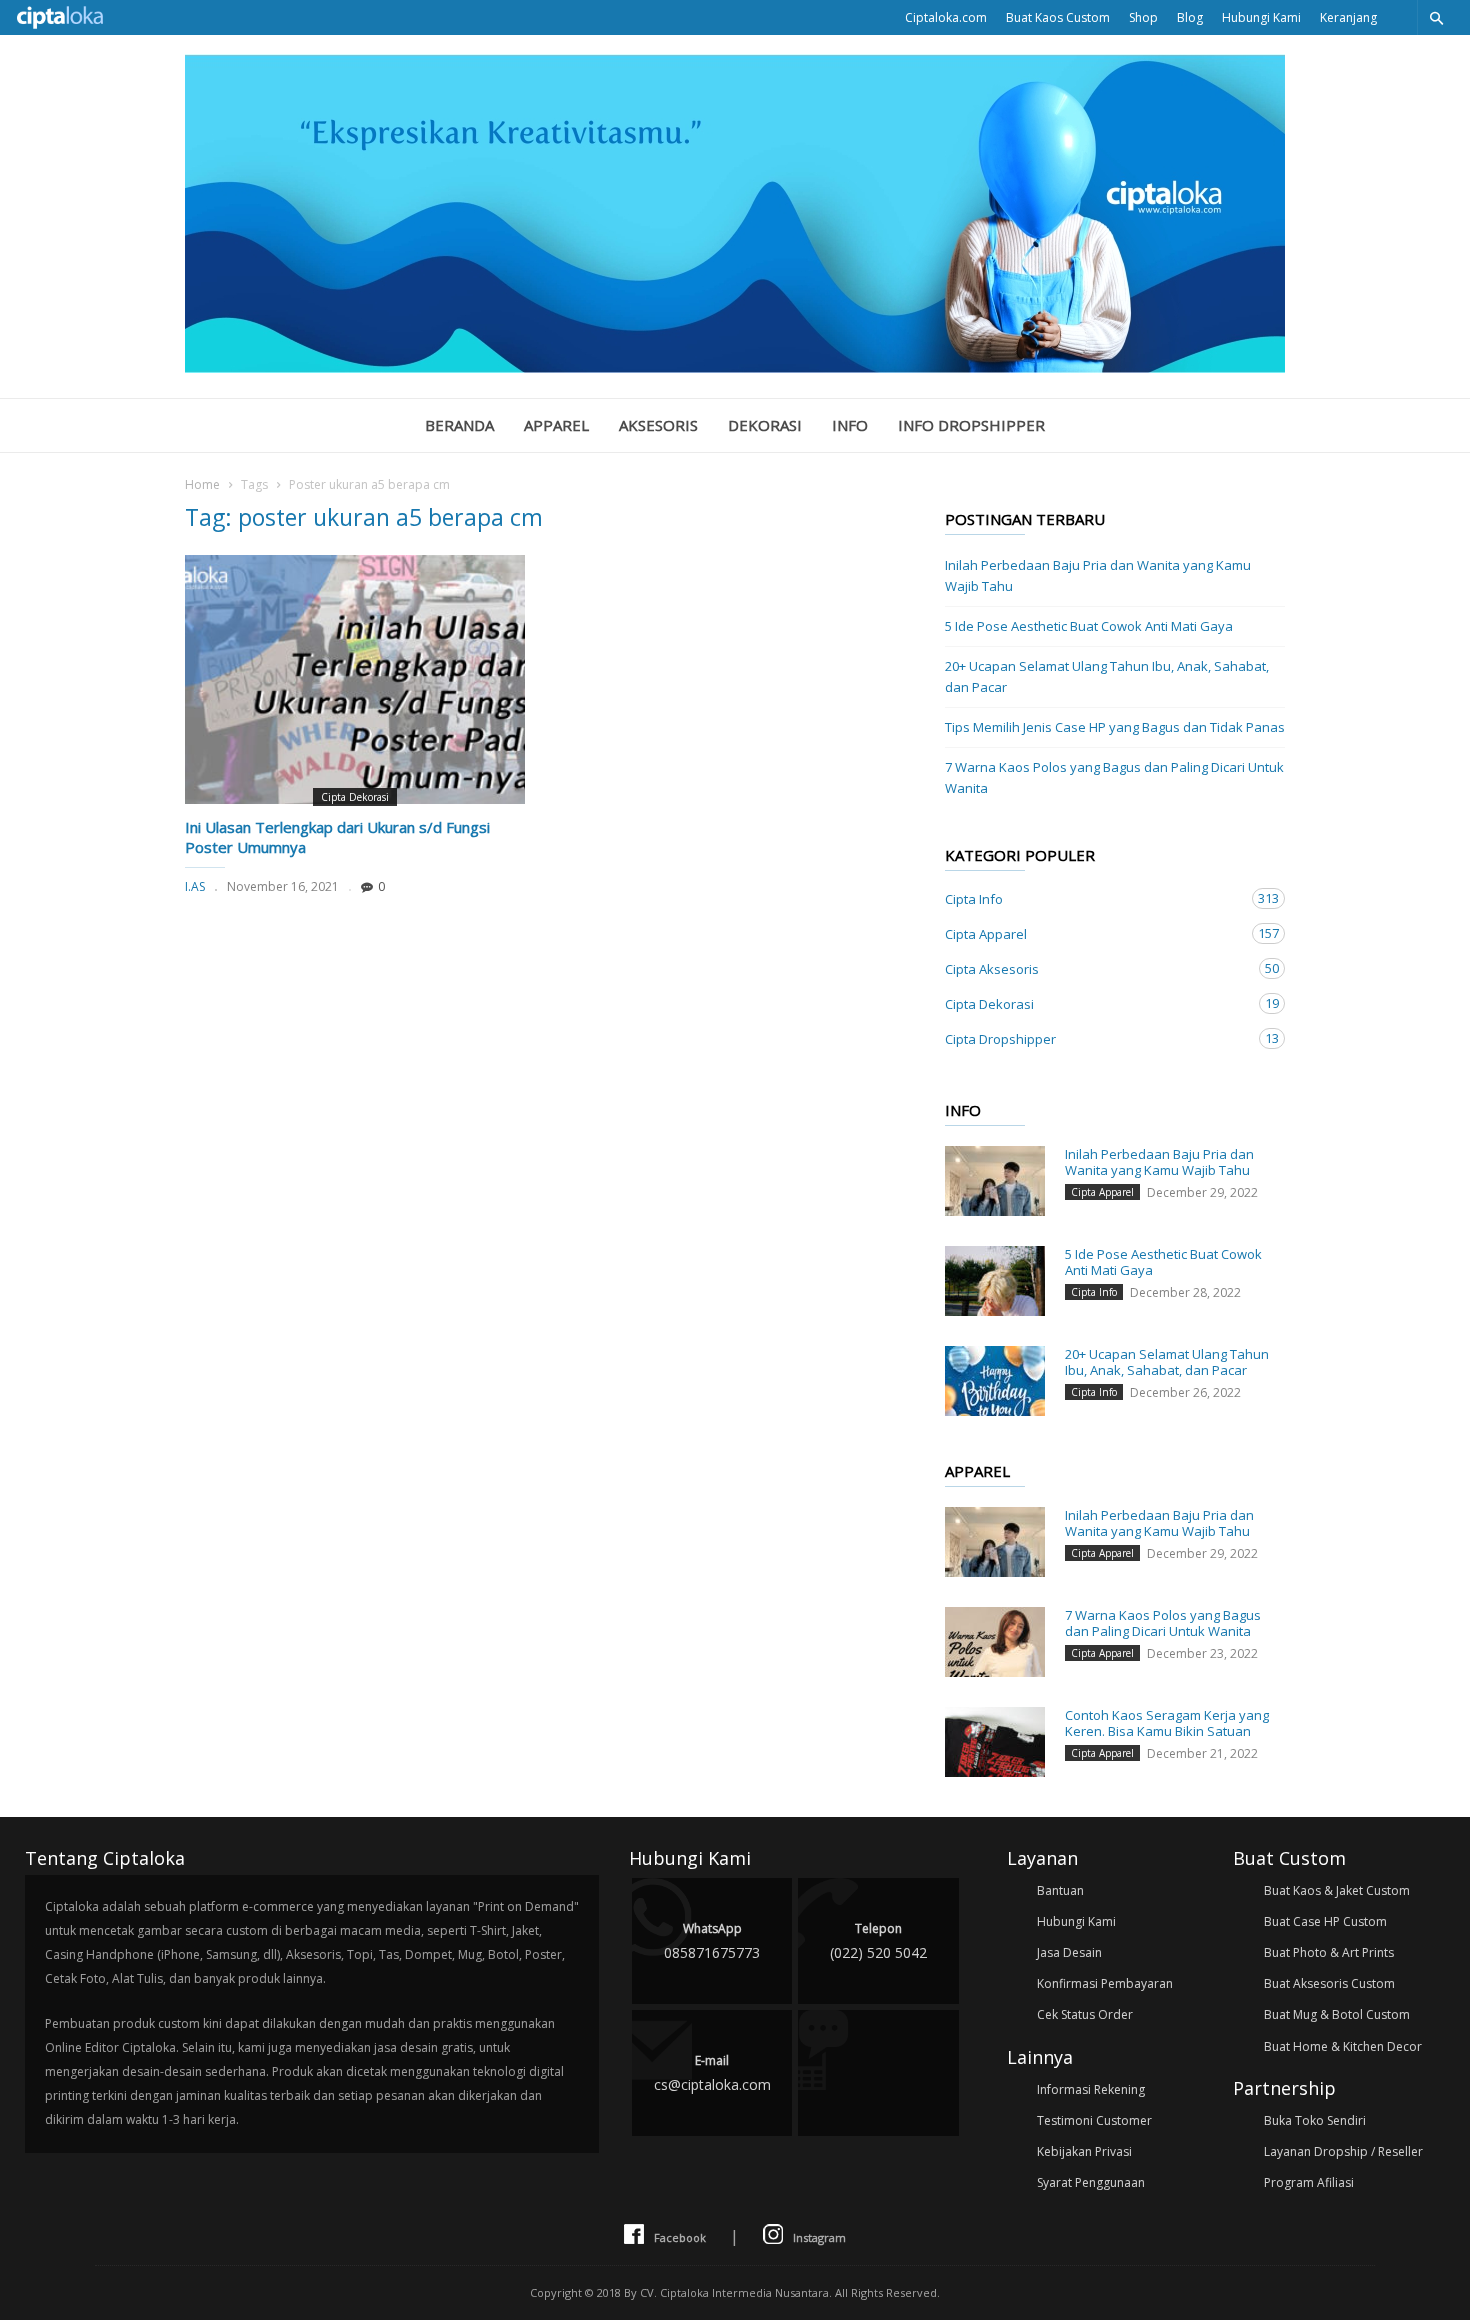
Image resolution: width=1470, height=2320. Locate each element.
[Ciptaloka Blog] (735, 367)
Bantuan (1060, 1890)
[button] (1436, 17)
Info (850, 425)
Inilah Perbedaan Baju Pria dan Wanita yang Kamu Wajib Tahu (1098, 575)
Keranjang (1348, 17)
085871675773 (712, 1941)
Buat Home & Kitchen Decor (1343, 2046)
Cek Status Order (1085, 2014)
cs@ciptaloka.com (712, 2073)
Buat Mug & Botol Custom (1337, 2014)
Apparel (556, 425)
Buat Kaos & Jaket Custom (1337, 1890)
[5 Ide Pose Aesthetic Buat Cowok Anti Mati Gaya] (995, 1281)
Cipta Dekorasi (355, 797)
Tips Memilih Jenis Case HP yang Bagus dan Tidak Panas (1115, 727)
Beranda (459, 425)
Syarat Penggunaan (1091, 2182)
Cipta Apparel (1095, 933)
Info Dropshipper (971, 425)
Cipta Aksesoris (1095, 968)
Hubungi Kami (1261, 17)
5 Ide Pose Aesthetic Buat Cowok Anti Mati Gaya (1089, 626)
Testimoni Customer (1094, 2120)
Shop (1143, 17)
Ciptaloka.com (946, 17)
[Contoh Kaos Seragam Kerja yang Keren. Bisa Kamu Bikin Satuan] (995, 1742)
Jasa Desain (1069, 1952)
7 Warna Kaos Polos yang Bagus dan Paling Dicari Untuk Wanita (1114, 777)
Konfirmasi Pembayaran (1105, 1983)
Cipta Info (1095, 898)
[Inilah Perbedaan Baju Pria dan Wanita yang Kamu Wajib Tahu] (995, 1181)
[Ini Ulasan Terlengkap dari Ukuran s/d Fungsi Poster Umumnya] (355, 679)
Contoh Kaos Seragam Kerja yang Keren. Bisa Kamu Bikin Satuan (1167, 1723)
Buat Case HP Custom (1325, 1921)
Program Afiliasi (1309, 2182)
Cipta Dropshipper (1095, 1038)
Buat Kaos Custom (1058, 17)
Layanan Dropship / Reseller (1343, 2151)
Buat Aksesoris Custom (1329, 1983)
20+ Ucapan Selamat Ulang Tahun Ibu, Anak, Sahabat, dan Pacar (1107, 676)
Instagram (819, 2237)
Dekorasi (765, 425)
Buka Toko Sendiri (1315, 2120)
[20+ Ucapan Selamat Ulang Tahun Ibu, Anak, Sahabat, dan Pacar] (995, 1381)
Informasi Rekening (1091, 2089)
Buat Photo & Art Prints (1329, 1952)
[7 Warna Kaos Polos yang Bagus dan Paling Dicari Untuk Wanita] (995, 1642)
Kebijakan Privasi (1084, 2151)
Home (202, 484)
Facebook (680, 2237)
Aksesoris (658, 425)
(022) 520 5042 (878, 1941)
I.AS (195, 886)
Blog (1190, 17)
